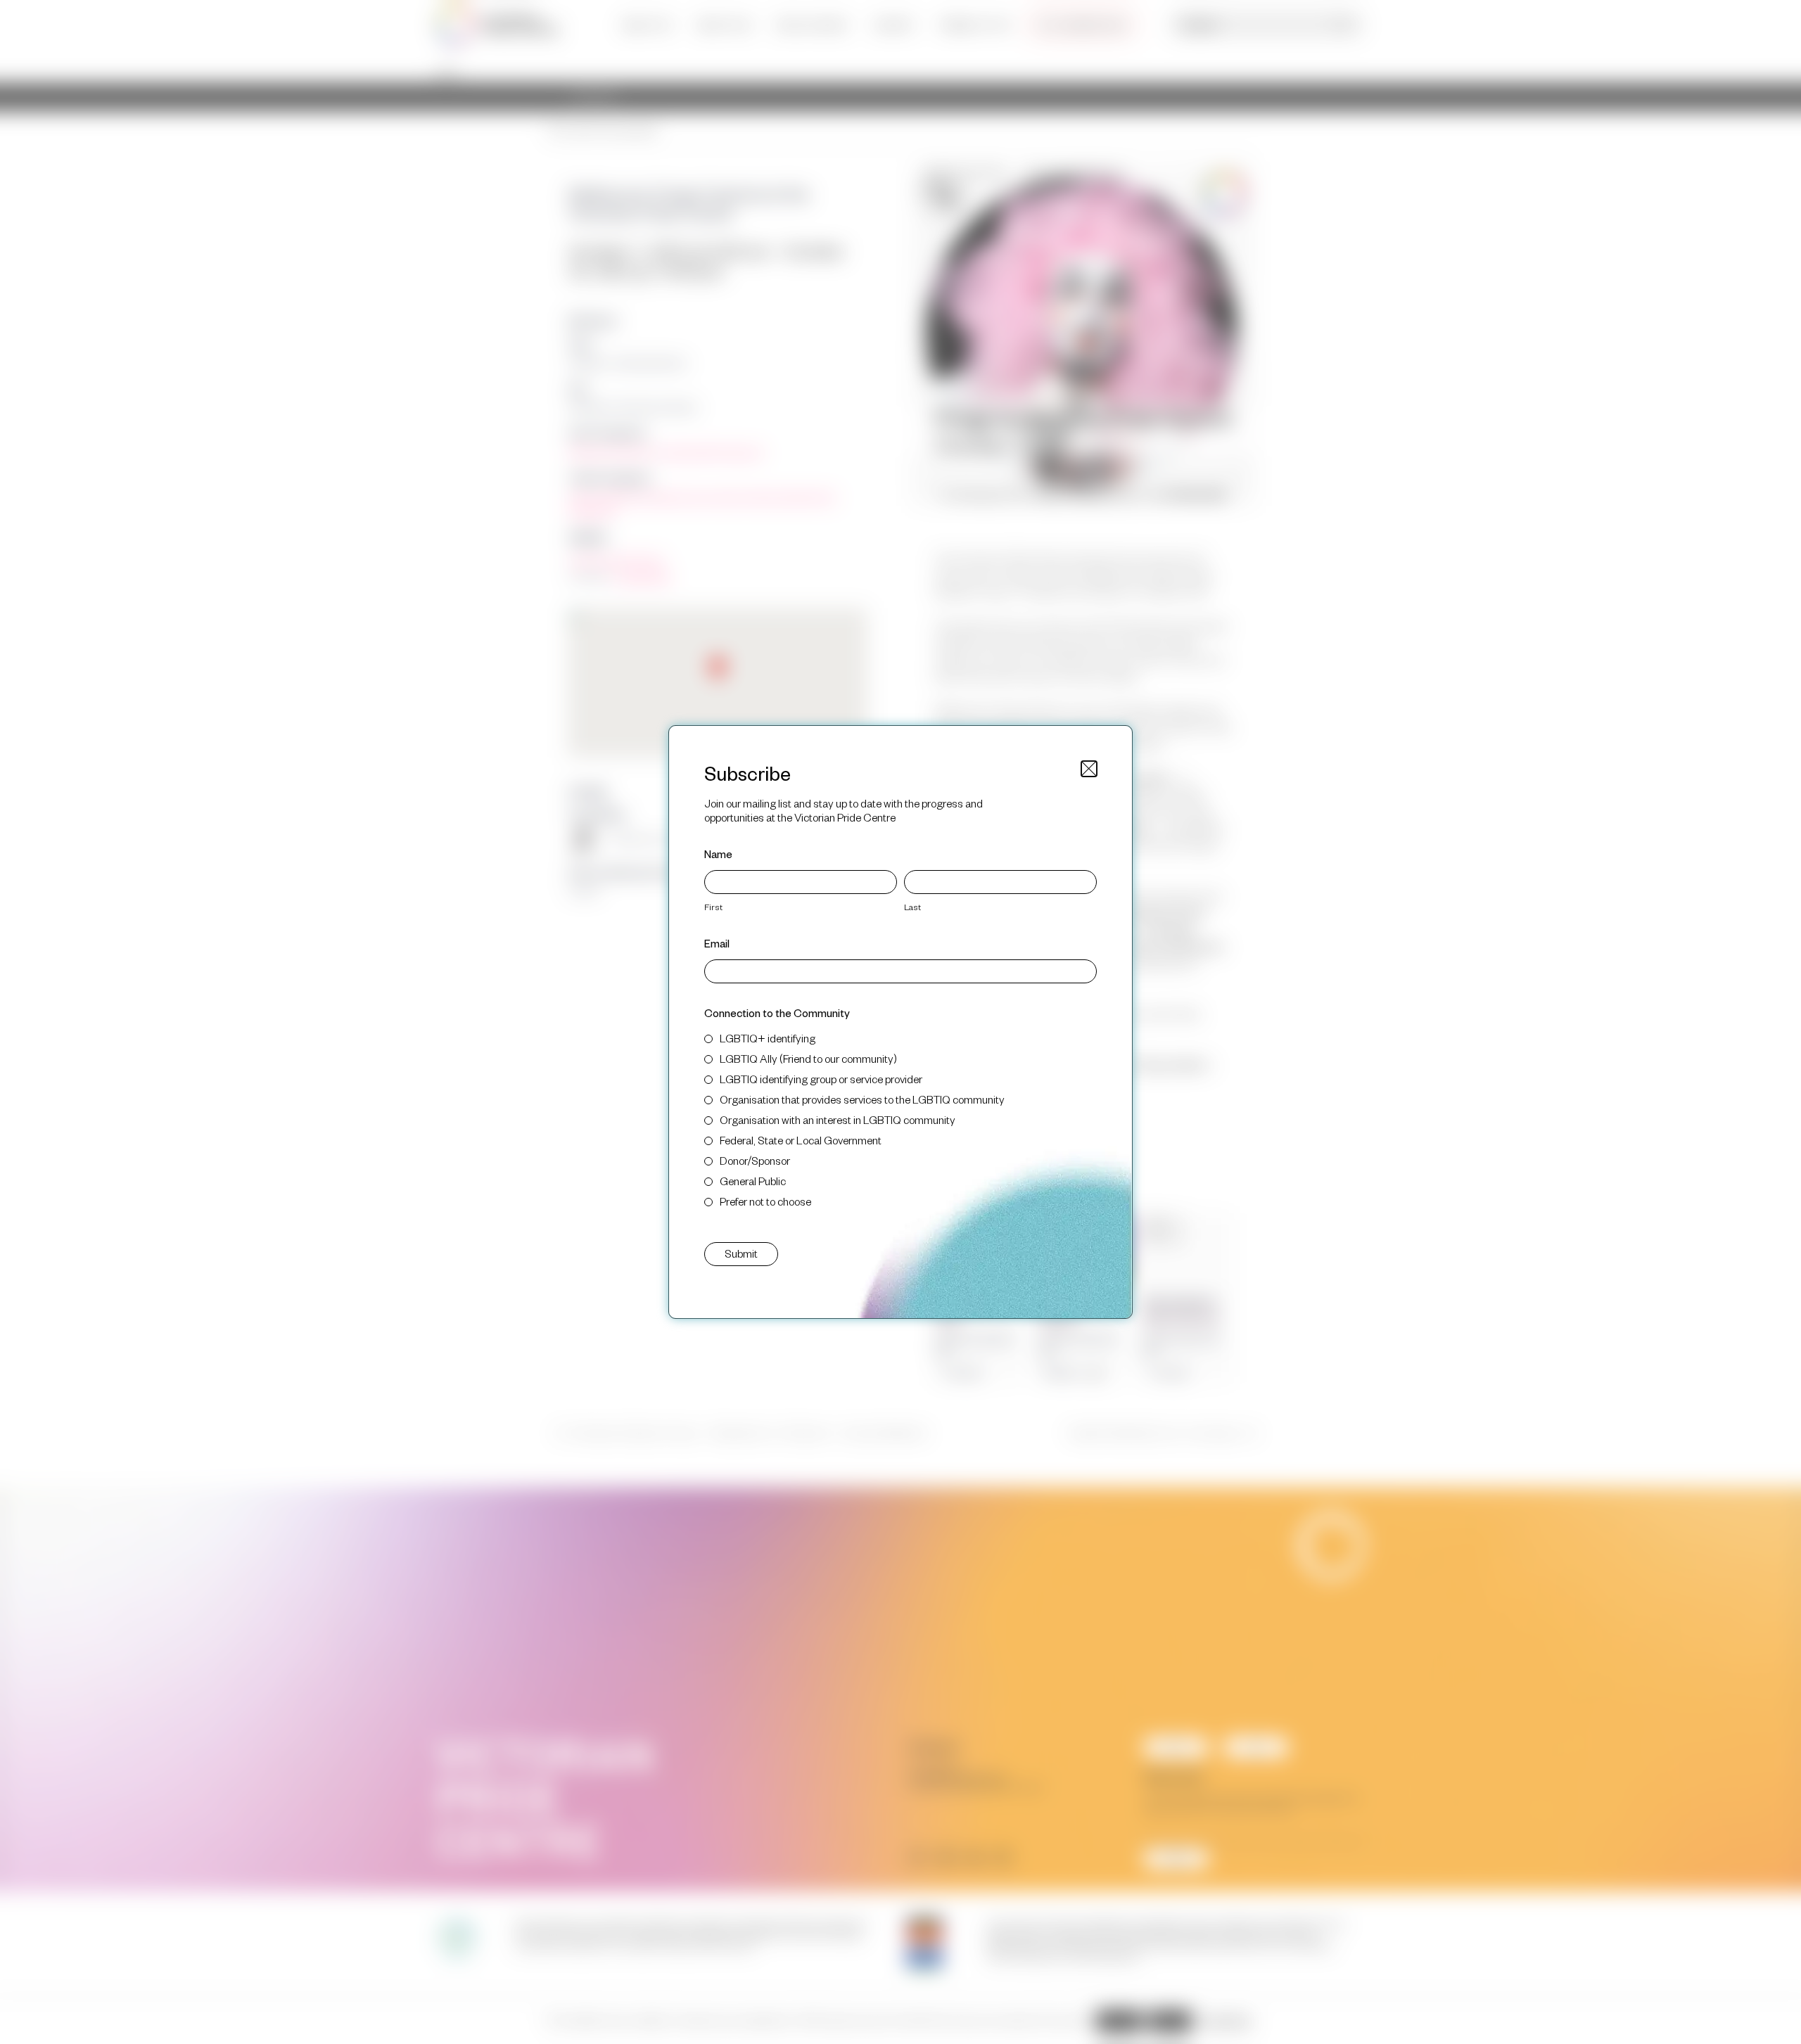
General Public (753, 1181)
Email (717, 943)
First (713, 907)
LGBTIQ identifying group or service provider (821, 1079)
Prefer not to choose (765, 1201)
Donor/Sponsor (755, 1160)
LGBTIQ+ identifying (768, 1038)
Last (912, 907)
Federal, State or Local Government (801, 1140)
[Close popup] (1089, 769)
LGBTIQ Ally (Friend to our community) (808, 1058)
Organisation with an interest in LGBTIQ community (838, 1119)
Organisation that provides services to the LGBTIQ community (862, 1099)
